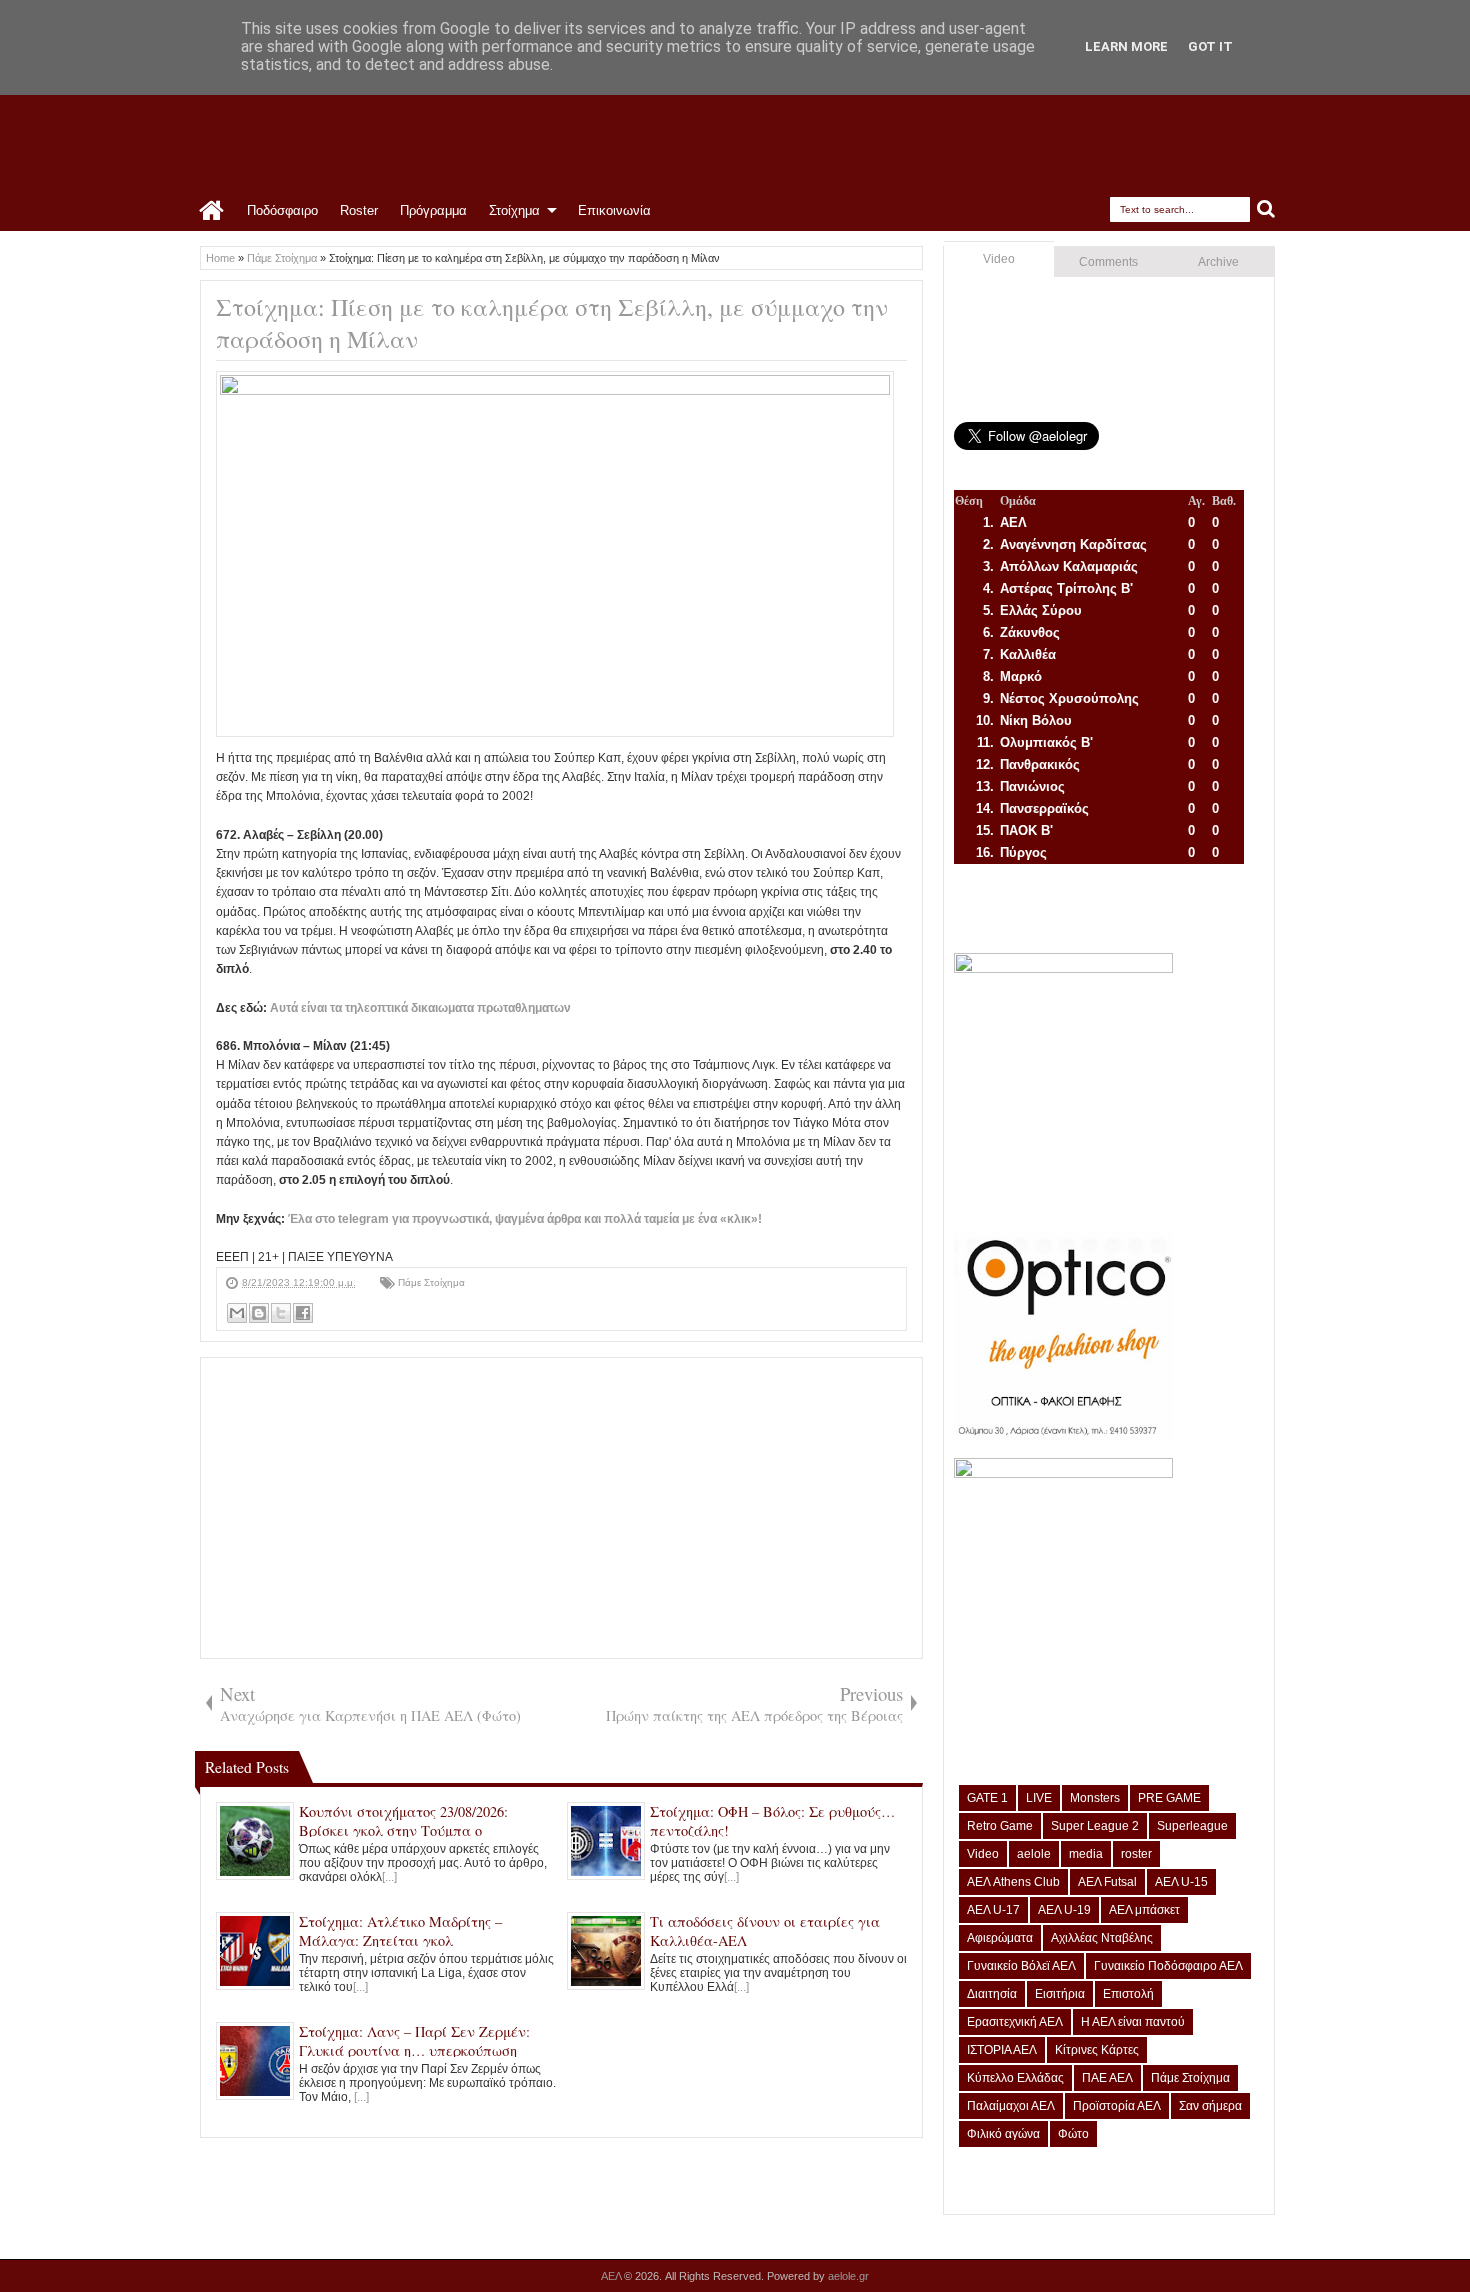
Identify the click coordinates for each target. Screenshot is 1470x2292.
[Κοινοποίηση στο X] (281, 1313)
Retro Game (1000, 1826)
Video (999, 259)
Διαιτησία (992, 1994)
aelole (1034, 1854)
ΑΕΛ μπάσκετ (1144, 1910)
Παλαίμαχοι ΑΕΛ (1011, 2106)
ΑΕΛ (612, 2276)
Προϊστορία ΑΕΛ (1117, 2106)
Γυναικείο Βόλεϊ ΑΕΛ (1021, 1966)
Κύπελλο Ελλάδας (1015, 2078)
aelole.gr (848, 2276)
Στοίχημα (514, 210)
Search (1266, 209)
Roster (359, 210)
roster (1136, 1854)
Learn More (1126, 46)
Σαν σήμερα (1210, 2106)
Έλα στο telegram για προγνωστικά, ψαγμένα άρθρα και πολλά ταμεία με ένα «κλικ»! (525, 1219)
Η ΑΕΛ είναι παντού (1133, 2022)
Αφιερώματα (1000, 1938)
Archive (1218, 262)
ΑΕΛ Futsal (1107, 1882)
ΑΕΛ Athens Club (1013, 1882)
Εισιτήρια (1060, 1994)
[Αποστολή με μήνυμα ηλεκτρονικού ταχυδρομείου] (237, 1313)
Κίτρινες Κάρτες (1097, 2050)
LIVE (1039, 1798)
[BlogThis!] (259, 1313)
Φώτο (1073, 2134)
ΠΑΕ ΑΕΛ (1107, 2078)
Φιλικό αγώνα (1003, 2134)
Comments (1108, 262)
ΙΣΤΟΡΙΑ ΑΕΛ (1002, 2050)
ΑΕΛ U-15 (1181, 1882)
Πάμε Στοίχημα (431, 1282)
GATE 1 (987, 1798)
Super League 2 (1095, 1826)
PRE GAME (1169, 1798)
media (1086, 1854)
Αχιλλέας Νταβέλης (1102, 1938)
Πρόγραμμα (433, 210)
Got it (1210, 46)
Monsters (1095, 1798)
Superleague (1192, 1826)
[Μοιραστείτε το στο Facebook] (303, 1313)
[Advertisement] (561, 1508)
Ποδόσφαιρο (282, 210)
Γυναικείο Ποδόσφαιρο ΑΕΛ (1168, 1966)
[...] (389, 1877)
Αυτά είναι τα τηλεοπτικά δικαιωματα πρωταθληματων (420, 1008)
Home (212, 211)
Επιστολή (1128, 1994)
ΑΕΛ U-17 (993, 1910)
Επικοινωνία (614, 210)
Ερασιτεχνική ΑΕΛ (1015, 2022)
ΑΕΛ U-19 (1064, 1910)
